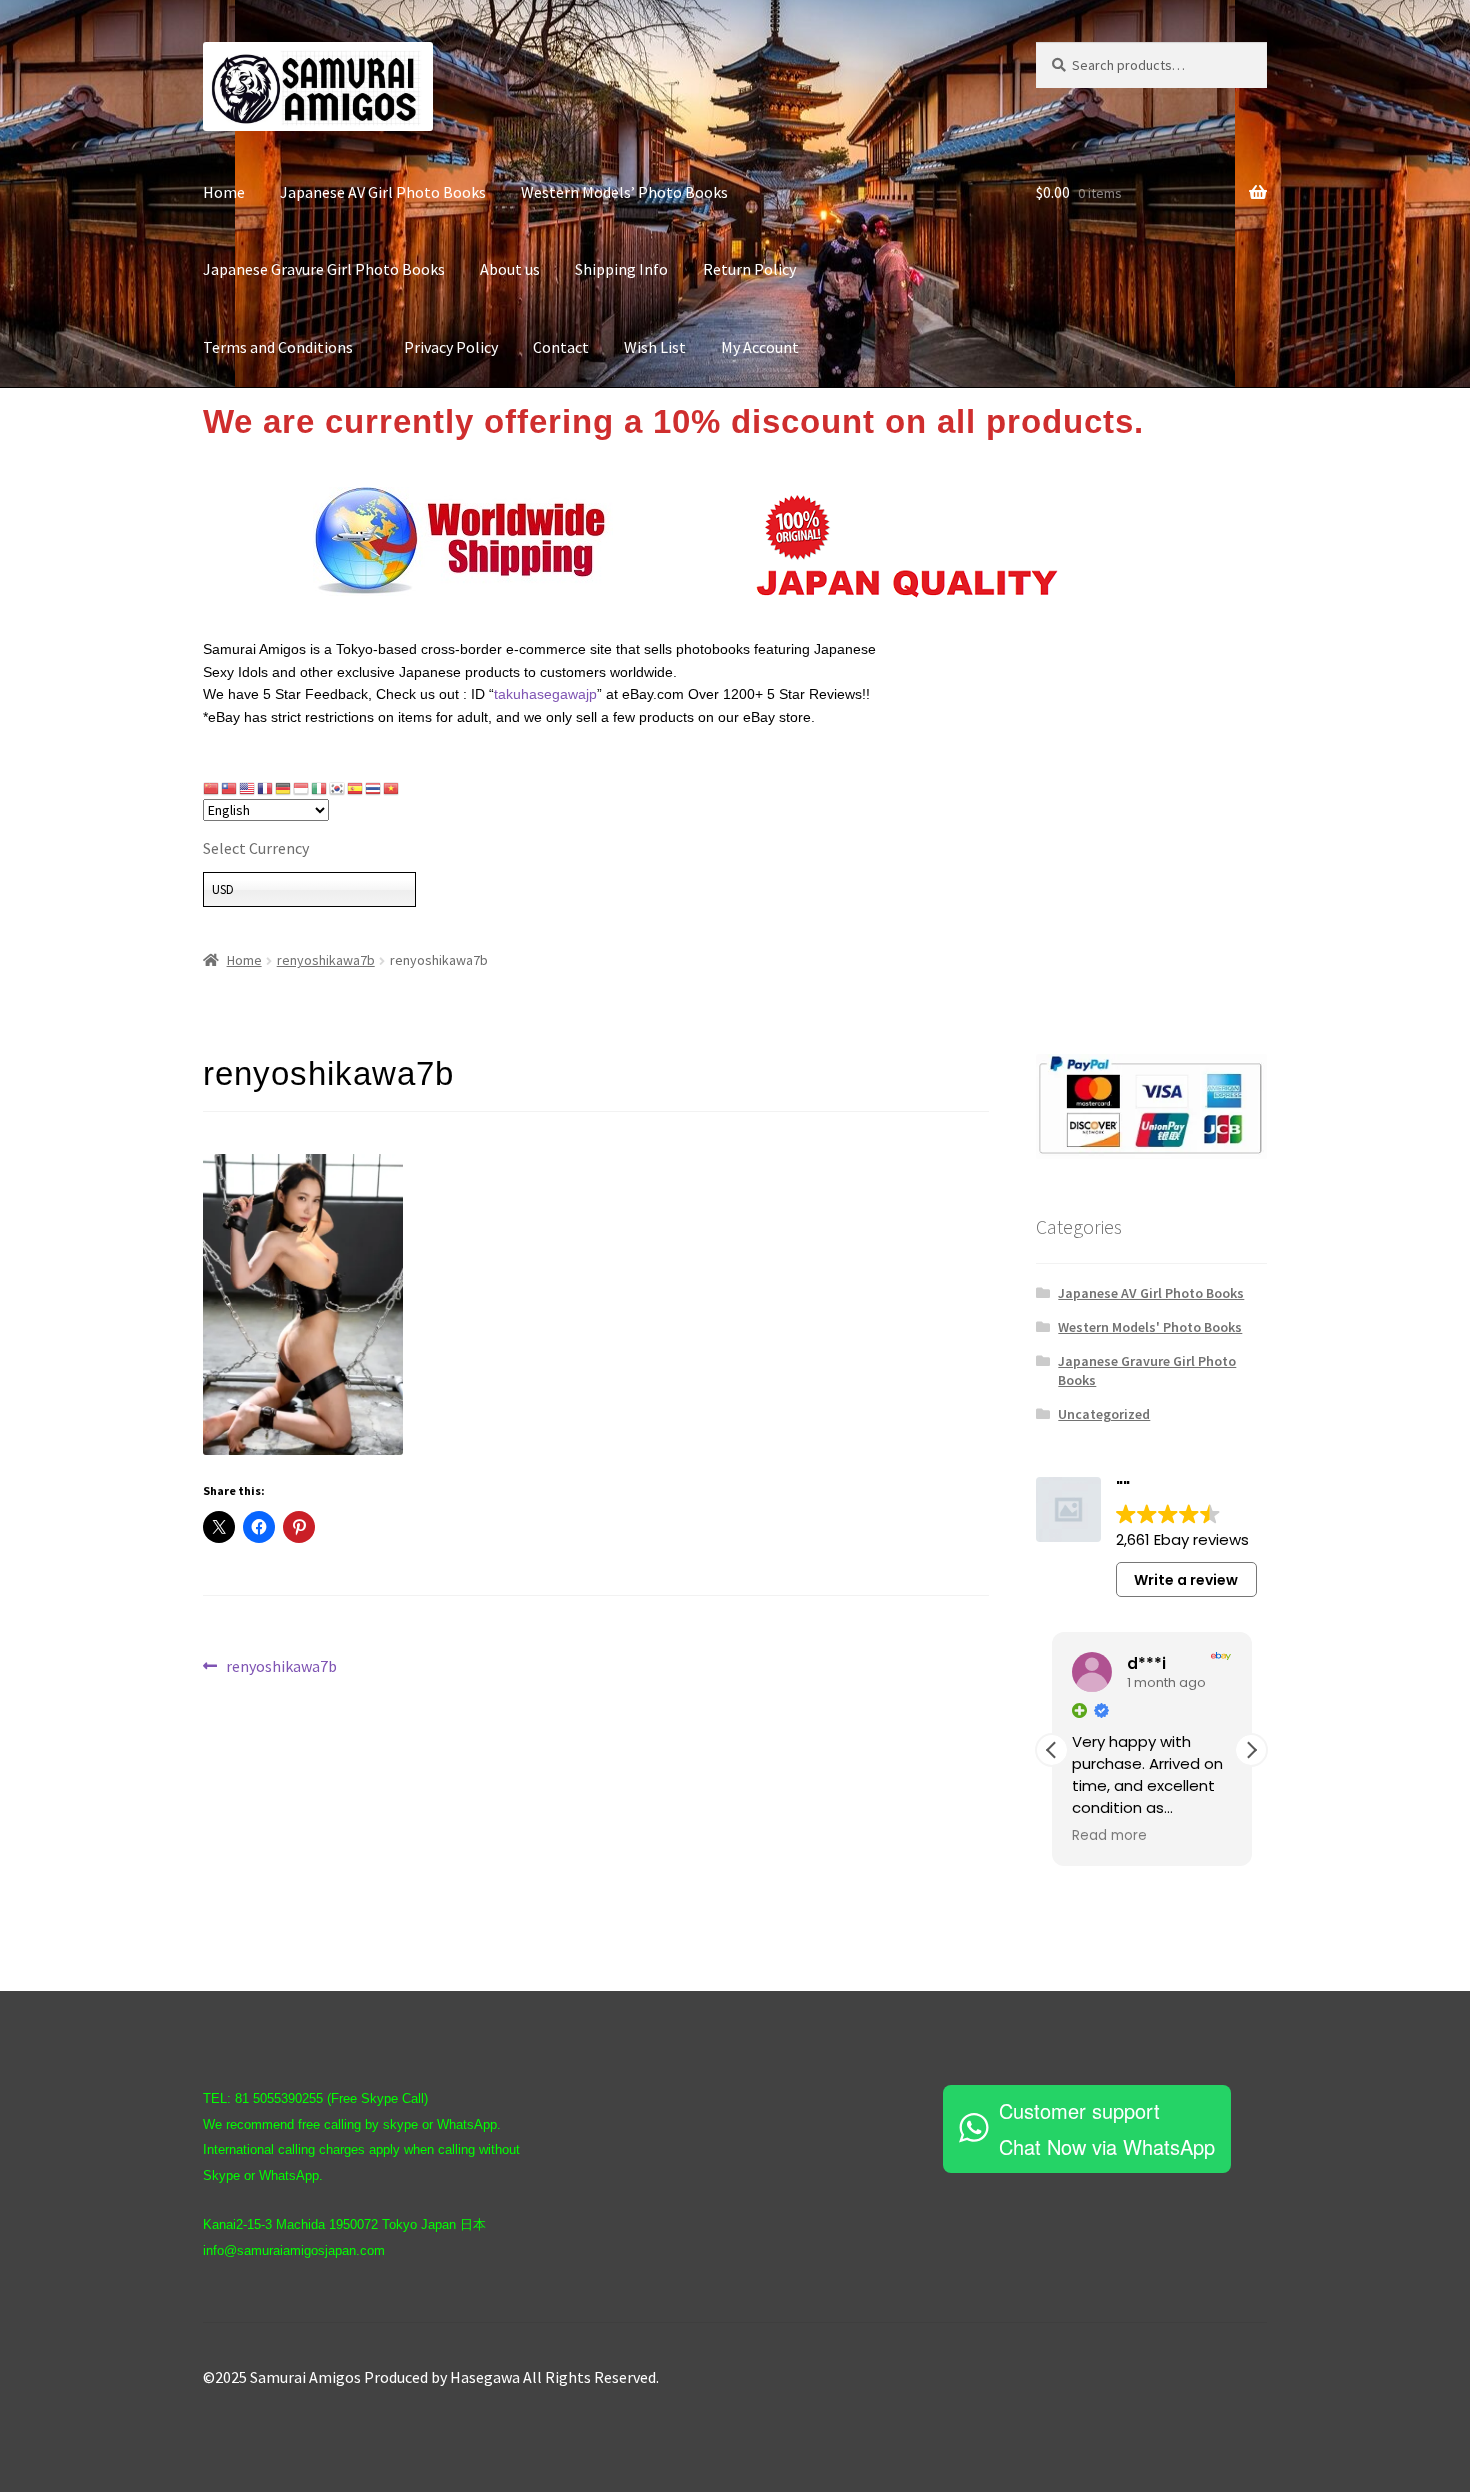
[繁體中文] (230, 788)
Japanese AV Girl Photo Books (383, 192)
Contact (561, 347)
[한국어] (338, 788)
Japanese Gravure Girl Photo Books (324, 269)
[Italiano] (320, 788)
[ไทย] (374, 788)
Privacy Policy (451, 347)
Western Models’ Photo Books (624, 192)
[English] (248, 788)
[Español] (356, 788)
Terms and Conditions (286, 347)
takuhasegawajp (545, 694)
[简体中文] (212, 788)
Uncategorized (1104, 1414)
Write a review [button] (1186, 1580)
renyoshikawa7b (326, 960)
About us (510, 269)
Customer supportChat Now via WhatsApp (1107, 2128)
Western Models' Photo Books (1150, 1327)
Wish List (655, 347)
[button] (1251, 1750)
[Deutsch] (284, 788)
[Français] (266, 788)
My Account (760, 347)
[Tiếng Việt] (392, 788)
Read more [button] (1109, 1836)
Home (224, 192)
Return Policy (749, 269)
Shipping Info (621, 269)
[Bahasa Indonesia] (302, 788)
